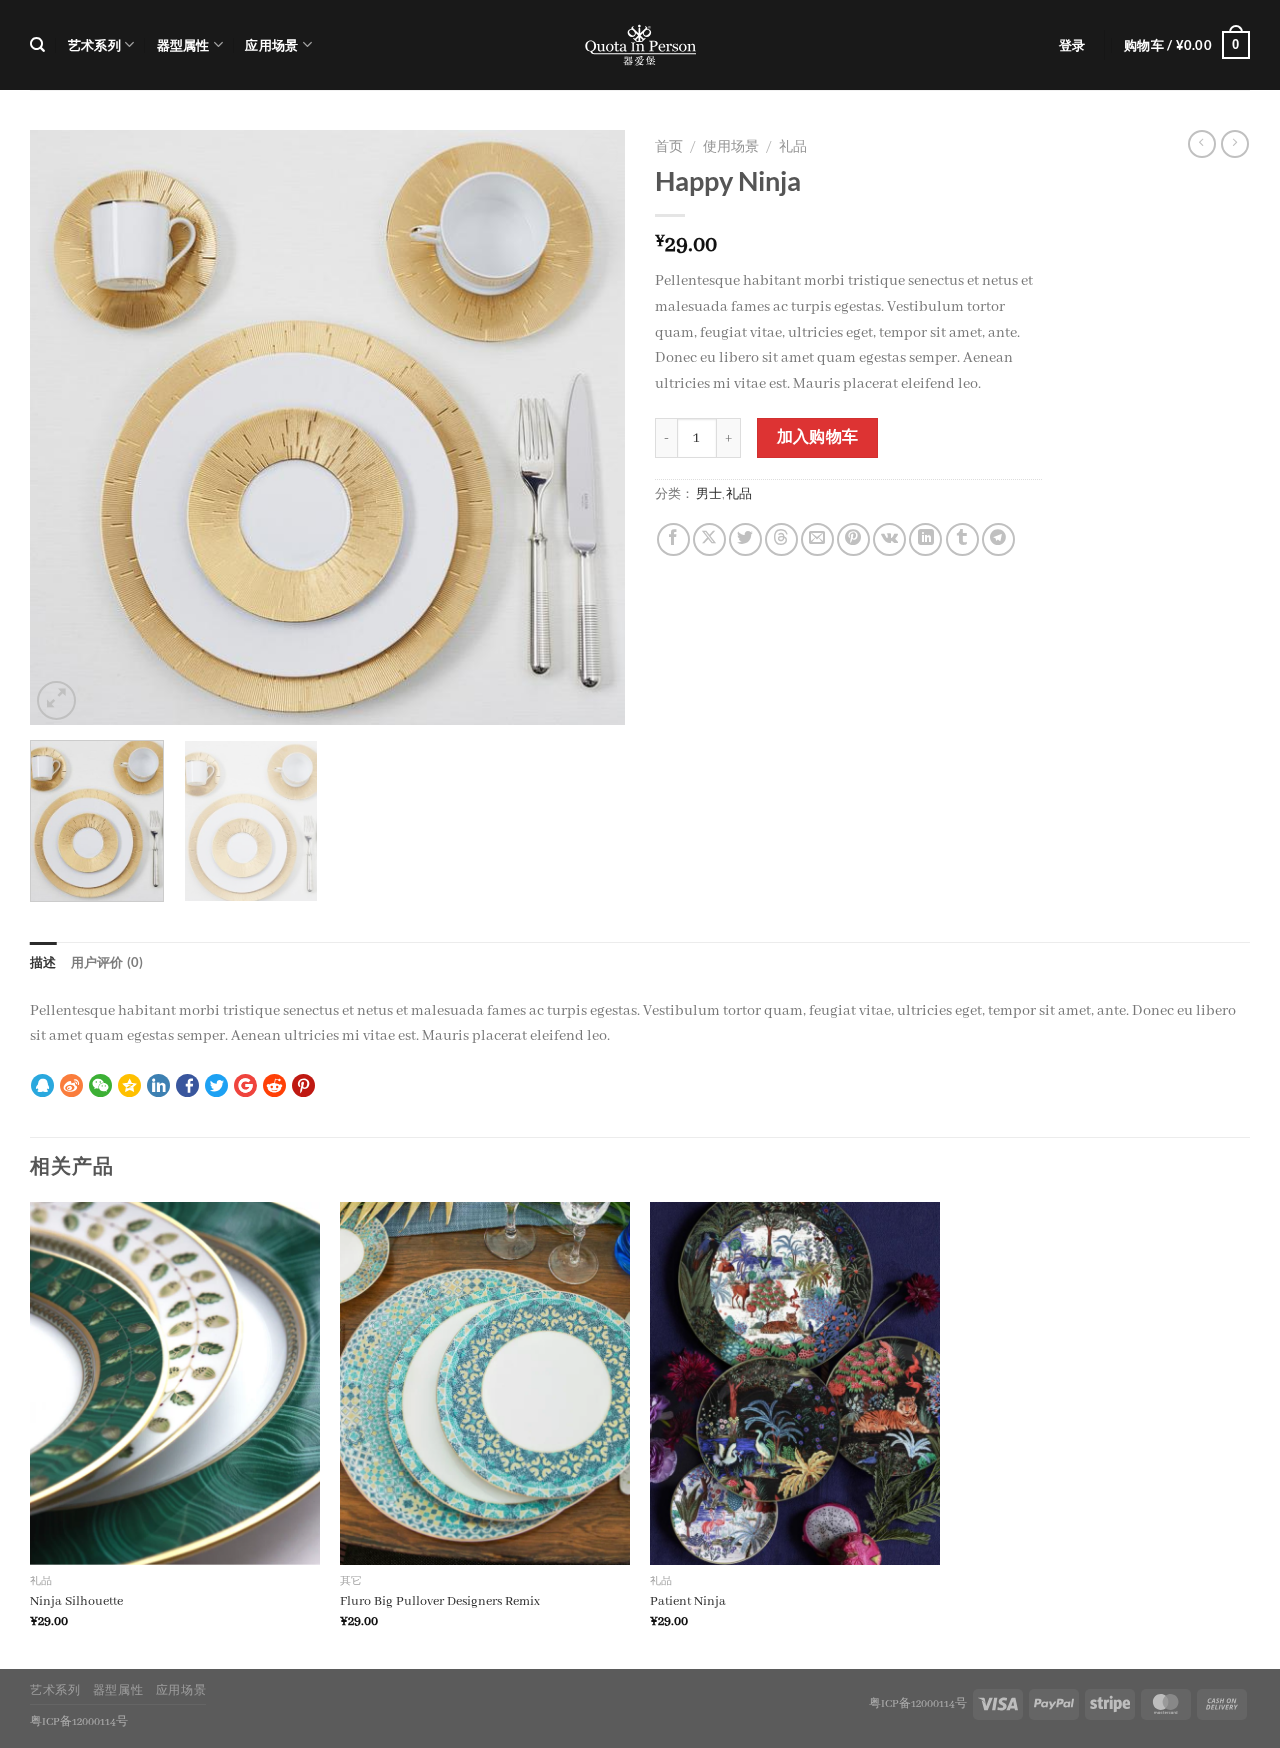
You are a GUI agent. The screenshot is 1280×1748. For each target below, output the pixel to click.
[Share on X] (709, 539)
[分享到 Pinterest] (303, 1089)
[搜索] (37, 45)
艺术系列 (94, 45)
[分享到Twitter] (745, 539)
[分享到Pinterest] (853, 539)
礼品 (793, 148)
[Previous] (67, 427)
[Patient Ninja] (795, 1383)
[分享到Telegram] (998, 539)
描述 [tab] (43, 962)
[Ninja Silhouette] (175, 1383)
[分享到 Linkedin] (158, 1089)
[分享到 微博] (71, 1089)
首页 (669, 148)
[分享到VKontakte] (889, 539)
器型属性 (183, 45)
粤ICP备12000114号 (918, 1704)
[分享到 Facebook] (187, 1089)
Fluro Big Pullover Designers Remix (440, 1601)
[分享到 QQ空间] (129, 1089)
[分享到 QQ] (42, 1089)
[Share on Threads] (781, 539)
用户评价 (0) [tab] (107, 962)
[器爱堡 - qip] (640, 45)
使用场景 (731, 148)
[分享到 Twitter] (216, 1089)
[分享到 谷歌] (245, 1089)
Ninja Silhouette (76, 1601)
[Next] (588, 427)
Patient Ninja (688, 1601)
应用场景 (271, 45)
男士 (709, 494)
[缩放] (56, 700)
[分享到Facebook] (673, 539)
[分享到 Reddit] (274, 1089)
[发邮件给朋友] (817, 539)
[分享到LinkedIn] (925, 539)
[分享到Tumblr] (962, 539)
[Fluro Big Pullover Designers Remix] (485, 1383)
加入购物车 (818, 438)
